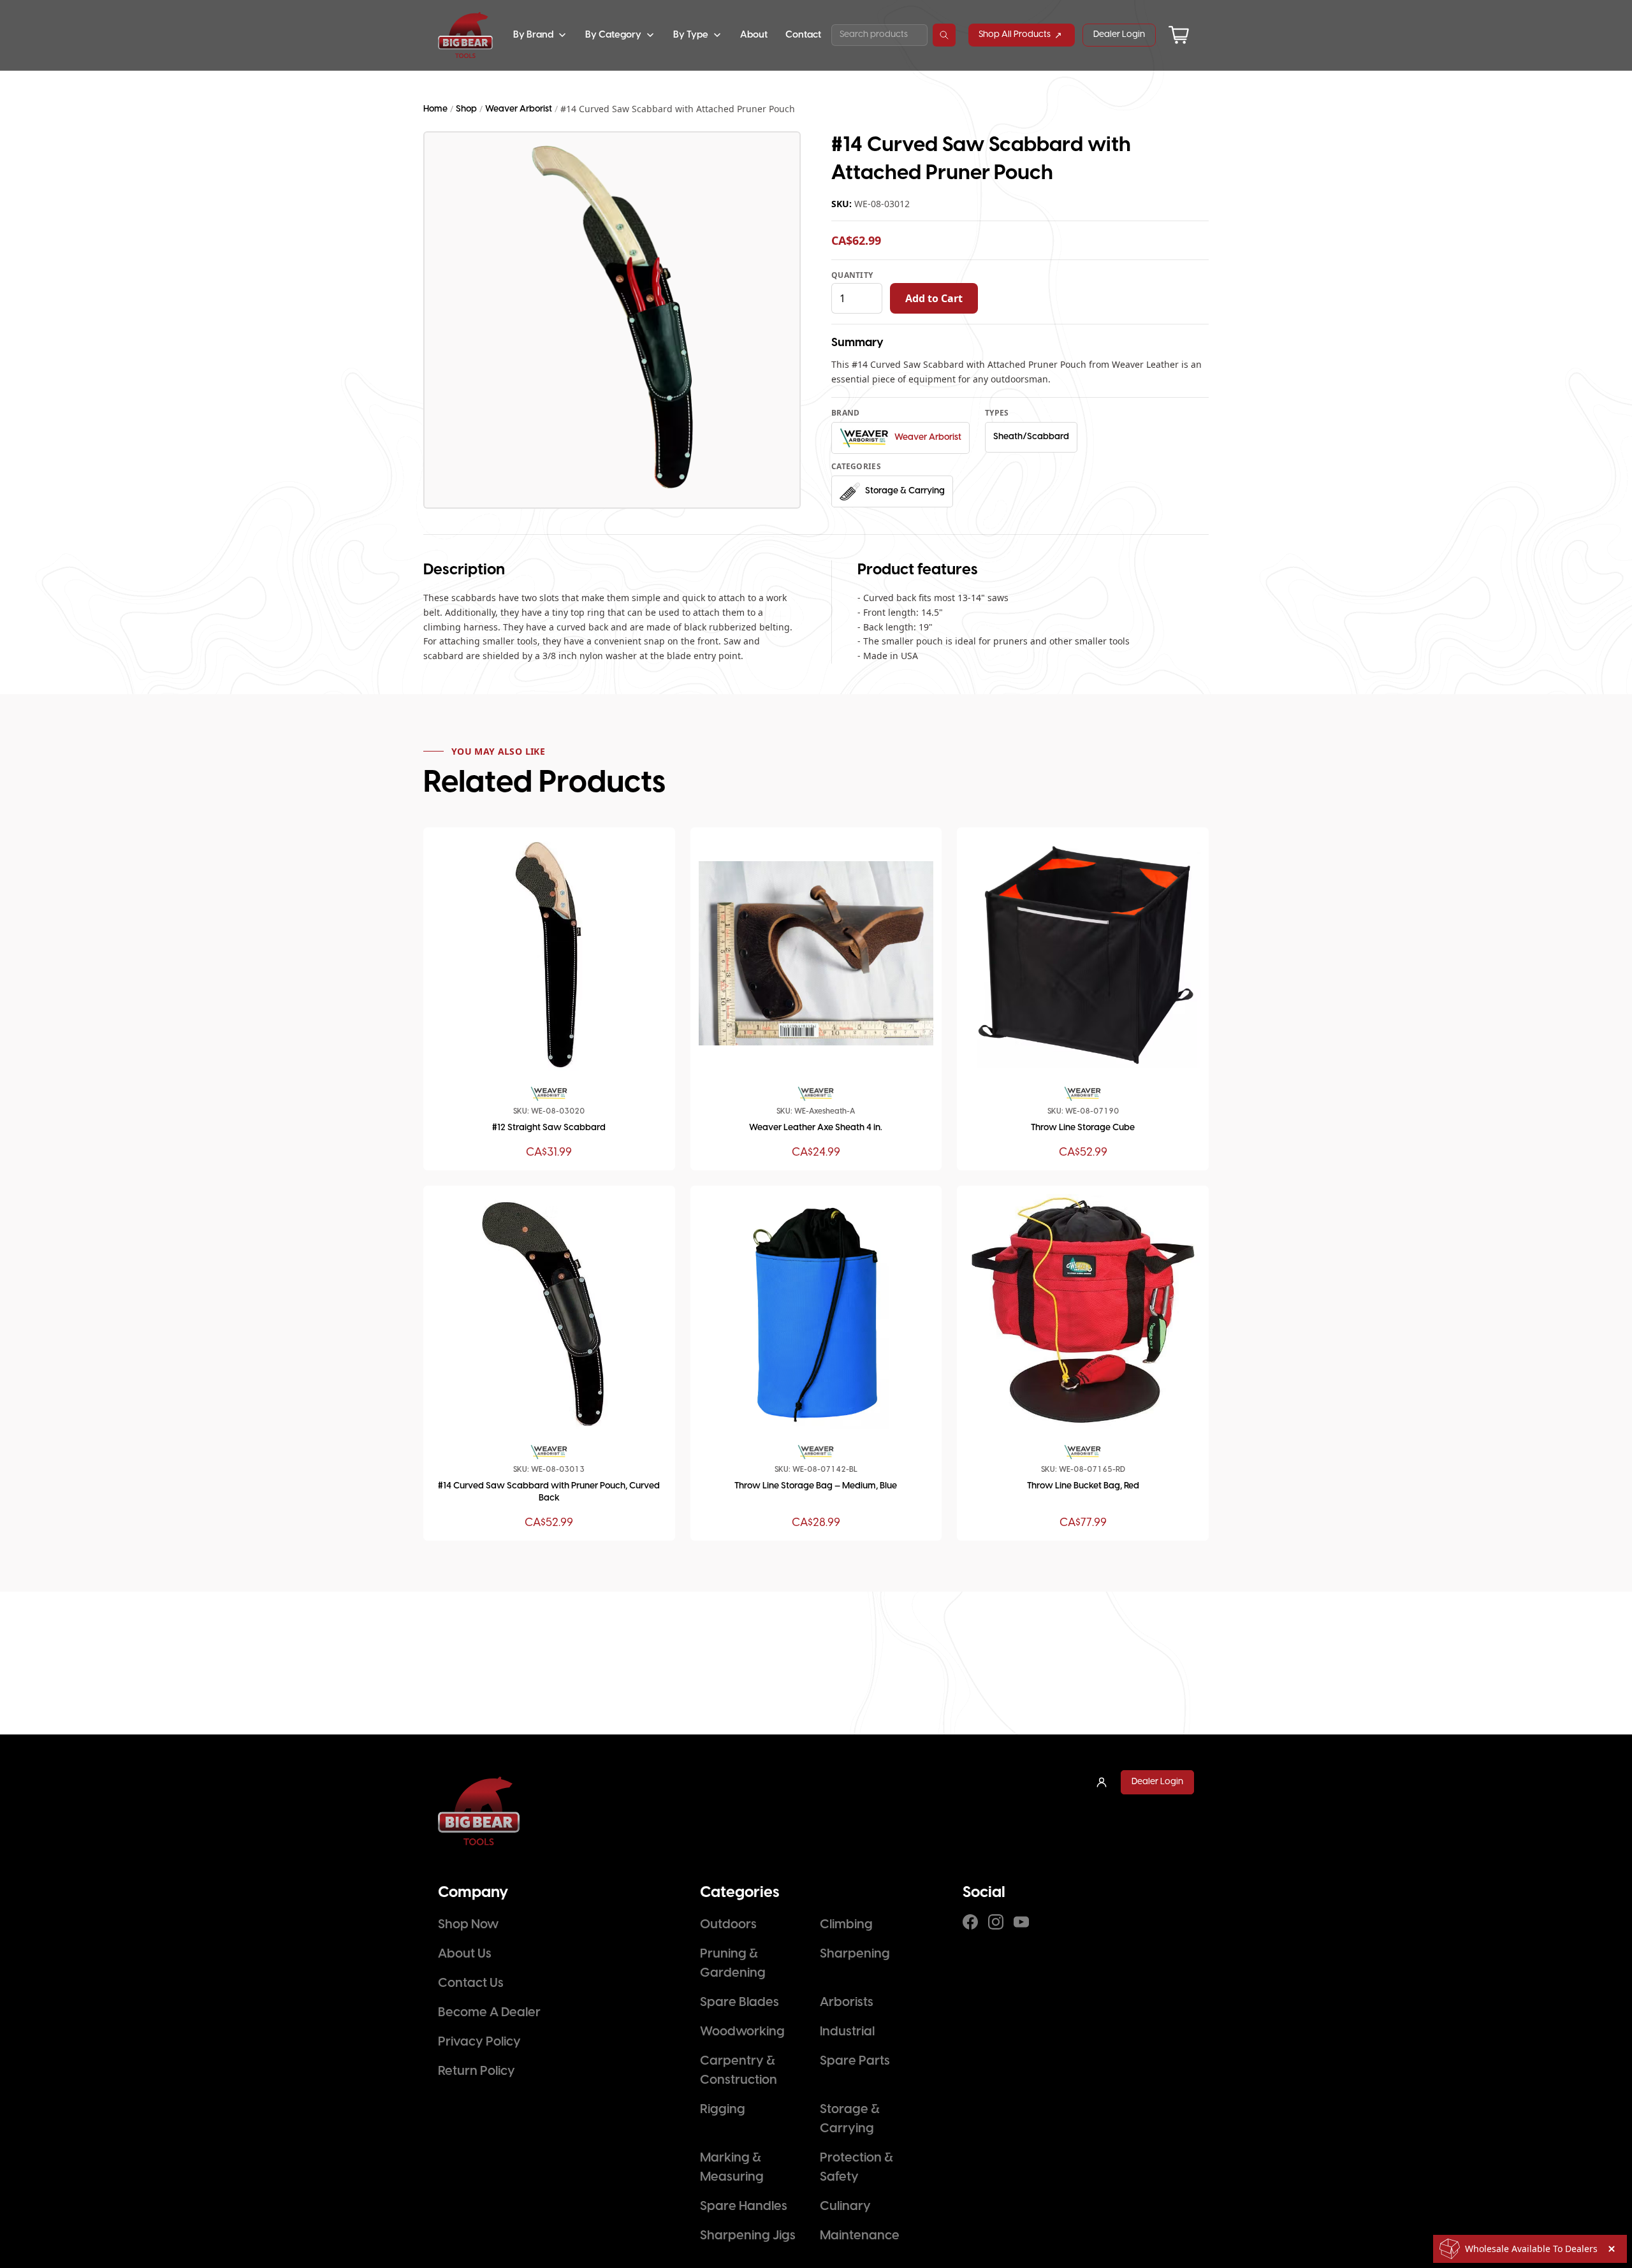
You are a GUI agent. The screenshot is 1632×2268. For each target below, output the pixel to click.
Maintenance (860, 2236)
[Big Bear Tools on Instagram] (996, 1922)
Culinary (845, 2206)
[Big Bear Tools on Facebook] (970, 1922)
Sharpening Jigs (748, 2236)
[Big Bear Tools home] (465, 35)
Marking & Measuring (732, 2168)
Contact (803, 35)
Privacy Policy (479, 2042)
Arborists (847, 2003)
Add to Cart (934, 298)
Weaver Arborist (519, 109)
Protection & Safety (856, 2168)
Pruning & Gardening (733, 1964)
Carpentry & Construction (739, 2071)
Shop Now (468, 1925)
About (754, 35)
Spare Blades (739, 2003)
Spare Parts (855, 2061)
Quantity (852, 275)
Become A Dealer (489, 2013)
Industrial (847, 2032)
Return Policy (477, 2071)
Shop (466, 109)
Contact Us (471, 1983)
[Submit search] (944, 35)
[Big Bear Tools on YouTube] (1021, 1922)
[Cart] (1179, 35)
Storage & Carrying (850, 2119)
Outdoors (728, 1925)
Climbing (846, 1925)
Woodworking (742, 2032)
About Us (465, 1954)
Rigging (723, 2110)
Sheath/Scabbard (1031, 437)
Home (435, 109)
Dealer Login (1119, 35)
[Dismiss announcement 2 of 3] (1612, 2249)
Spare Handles (744, 2206)
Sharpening (855, 1954)
